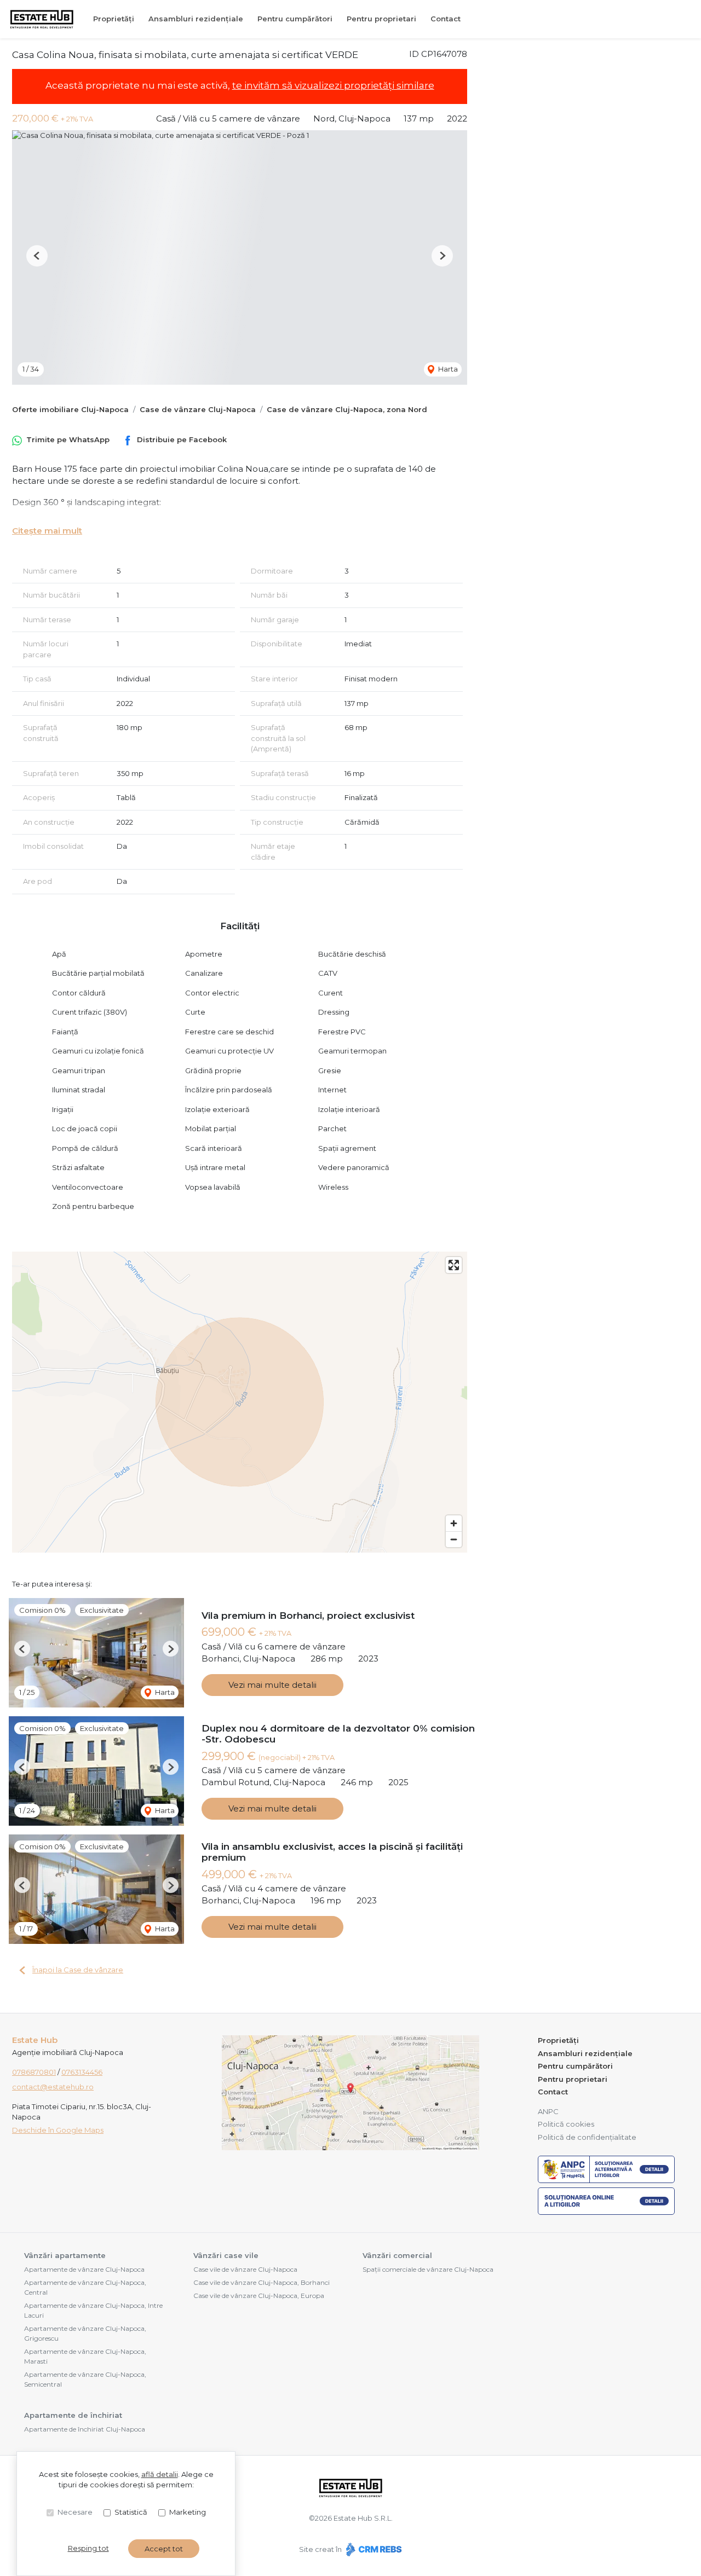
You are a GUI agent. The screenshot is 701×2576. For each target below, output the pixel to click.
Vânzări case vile (226, 2255)
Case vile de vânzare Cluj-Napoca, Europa (259, 2296)
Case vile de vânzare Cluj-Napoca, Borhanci (262, 2282)
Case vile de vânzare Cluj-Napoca (245, 2269)
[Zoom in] (454, 1523)
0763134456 (82, 2072)
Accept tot (164, 2549)
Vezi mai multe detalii (272, 1685)
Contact (446, 19)
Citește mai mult (47, 531)
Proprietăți (114, 19)
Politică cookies (566, 2124)
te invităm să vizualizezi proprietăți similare (333, 85)
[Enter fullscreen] (454, 1265)
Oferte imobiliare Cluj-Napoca (70, 409)
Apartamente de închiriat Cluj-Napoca (85, 2429)
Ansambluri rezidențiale (196, 19)
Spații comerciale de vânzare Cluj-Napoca (428, 2269)
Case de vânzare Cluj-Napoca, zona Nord (347, 409)
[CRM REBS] (373, 2549)
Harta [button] (447, 369)
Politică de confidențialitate (587, 2137)
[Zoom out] (454, 1539)
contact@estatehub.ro (53, 2087)
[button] (37, 256)
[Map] (240, 1402)
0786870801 (34, 2072)
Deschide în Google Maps (58, 2130)
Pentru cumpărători (295, 19)
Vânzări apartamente (65, 2255)
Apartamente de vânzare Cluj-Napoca (84, 2269)
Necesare (75, 2512)
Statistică (131, 2512)
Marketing (188, 2512)
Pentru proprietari (381, 19)
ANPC (548, 2111)
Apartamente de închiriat (73, 2415)
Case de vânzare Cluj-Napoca (198, 409)
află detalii (160, 2474)
